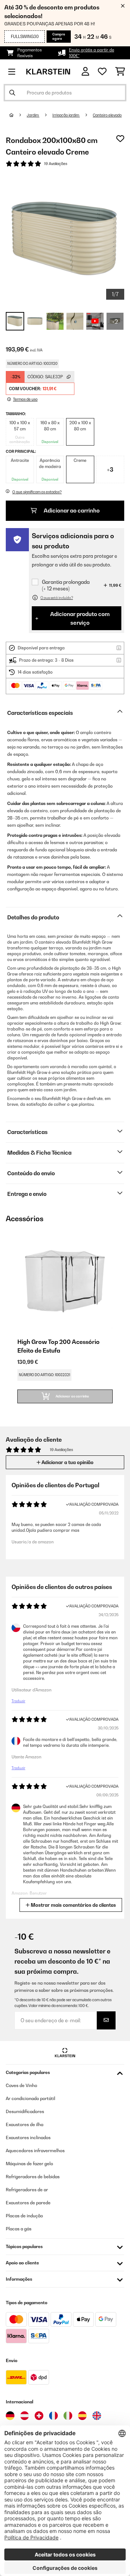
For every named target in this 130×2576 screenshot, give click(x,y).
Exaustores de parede (28, 2203)
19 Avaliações (56, 164)
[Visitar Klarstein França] (53, 2416)
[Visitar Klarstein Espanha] (82, 2416)
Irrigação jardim (66, 115)
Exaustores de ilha (25, 2124)
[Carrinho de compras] (120, 72)
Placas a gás (19, 2229)
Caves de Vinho (21, 2085)
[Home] (18, 115)
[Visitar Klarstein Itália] (68, 2416)
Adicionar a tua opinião (67, 1462)
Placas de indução (24, 2216)
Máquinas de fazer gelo (29, 2164)
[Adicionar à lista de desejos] (120, 139)
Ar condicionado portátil (31, 2098)
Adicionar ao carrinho (71, 511)
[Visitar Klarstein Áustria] (25, 2416)
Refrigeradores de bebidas (33, 2177)
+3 (110, 469)
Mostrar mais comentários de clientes (73, 1905)
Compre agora (59, 36)
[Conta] (85, 71)
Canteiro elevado (107, 115)
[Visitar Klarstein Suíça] (39, 2416)
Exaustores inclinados (28, 2137)
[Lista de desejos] (102, 72)
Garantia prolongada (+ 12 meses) (66, 585)
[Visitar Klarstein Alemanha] (10, 2416)
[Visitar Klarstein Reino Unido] (97, 2416)
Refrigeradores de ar (27, 2190)
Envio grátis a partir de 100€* (92, 53)
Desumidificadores (25, 2111)
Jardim (33, 115)
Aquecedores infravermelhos (35, 2151)
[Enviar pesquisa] (12, 93)
